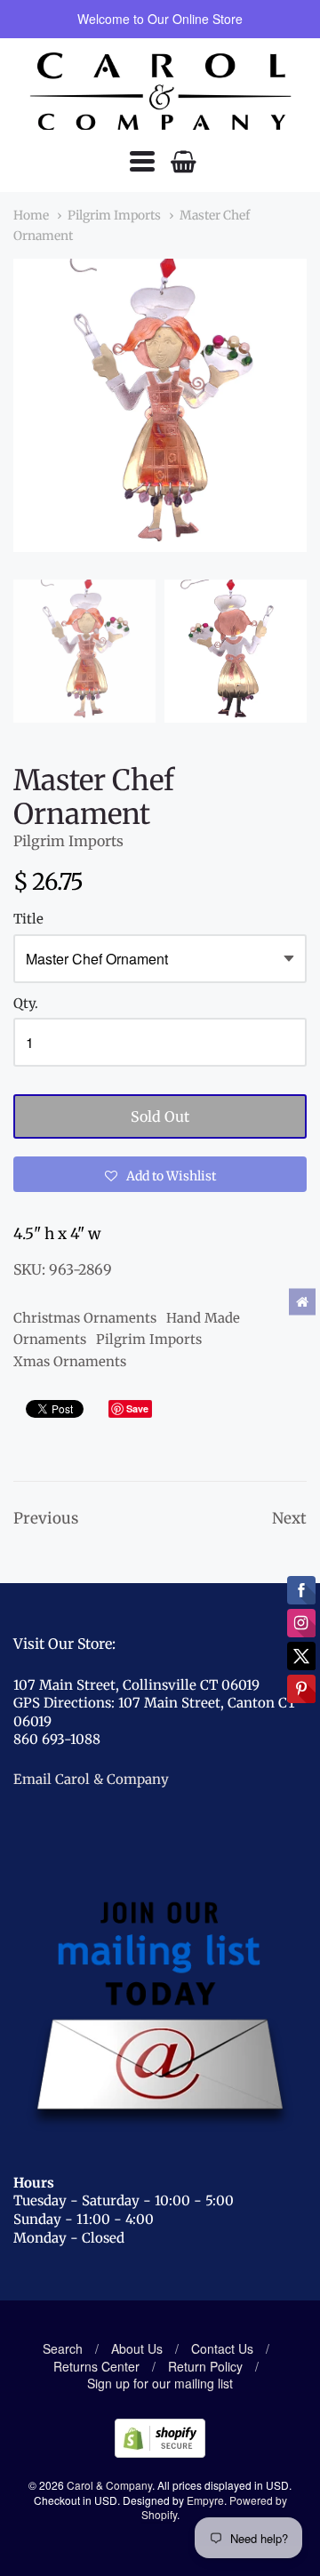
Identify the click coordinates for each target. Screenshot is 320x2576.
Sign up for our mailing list (160, 2383)
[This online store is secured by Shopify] (160, 2452)
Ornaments (50, 1339)
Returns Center (96, 2366)
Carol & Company (109, 2485)
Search (63, 2348)
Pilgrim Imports (114, 215)
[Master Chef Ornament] (84, 651)
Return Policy (205, 2366)
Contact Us (222, 2348)
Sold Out (160, 1116)
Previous (46, 1518)
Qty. (26, 1004)
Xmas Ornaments (70, 1361)
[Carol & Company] (160, 92)
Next (289, 1518)
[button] (160, 1174)
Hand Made (203, 1318)
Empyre (205, 2500)
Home (31, 215)
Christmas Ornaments (85, 1318)
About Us (137, 2348)
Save (137, 1408)
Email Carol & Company (91, 1779)
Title (28, 920)
